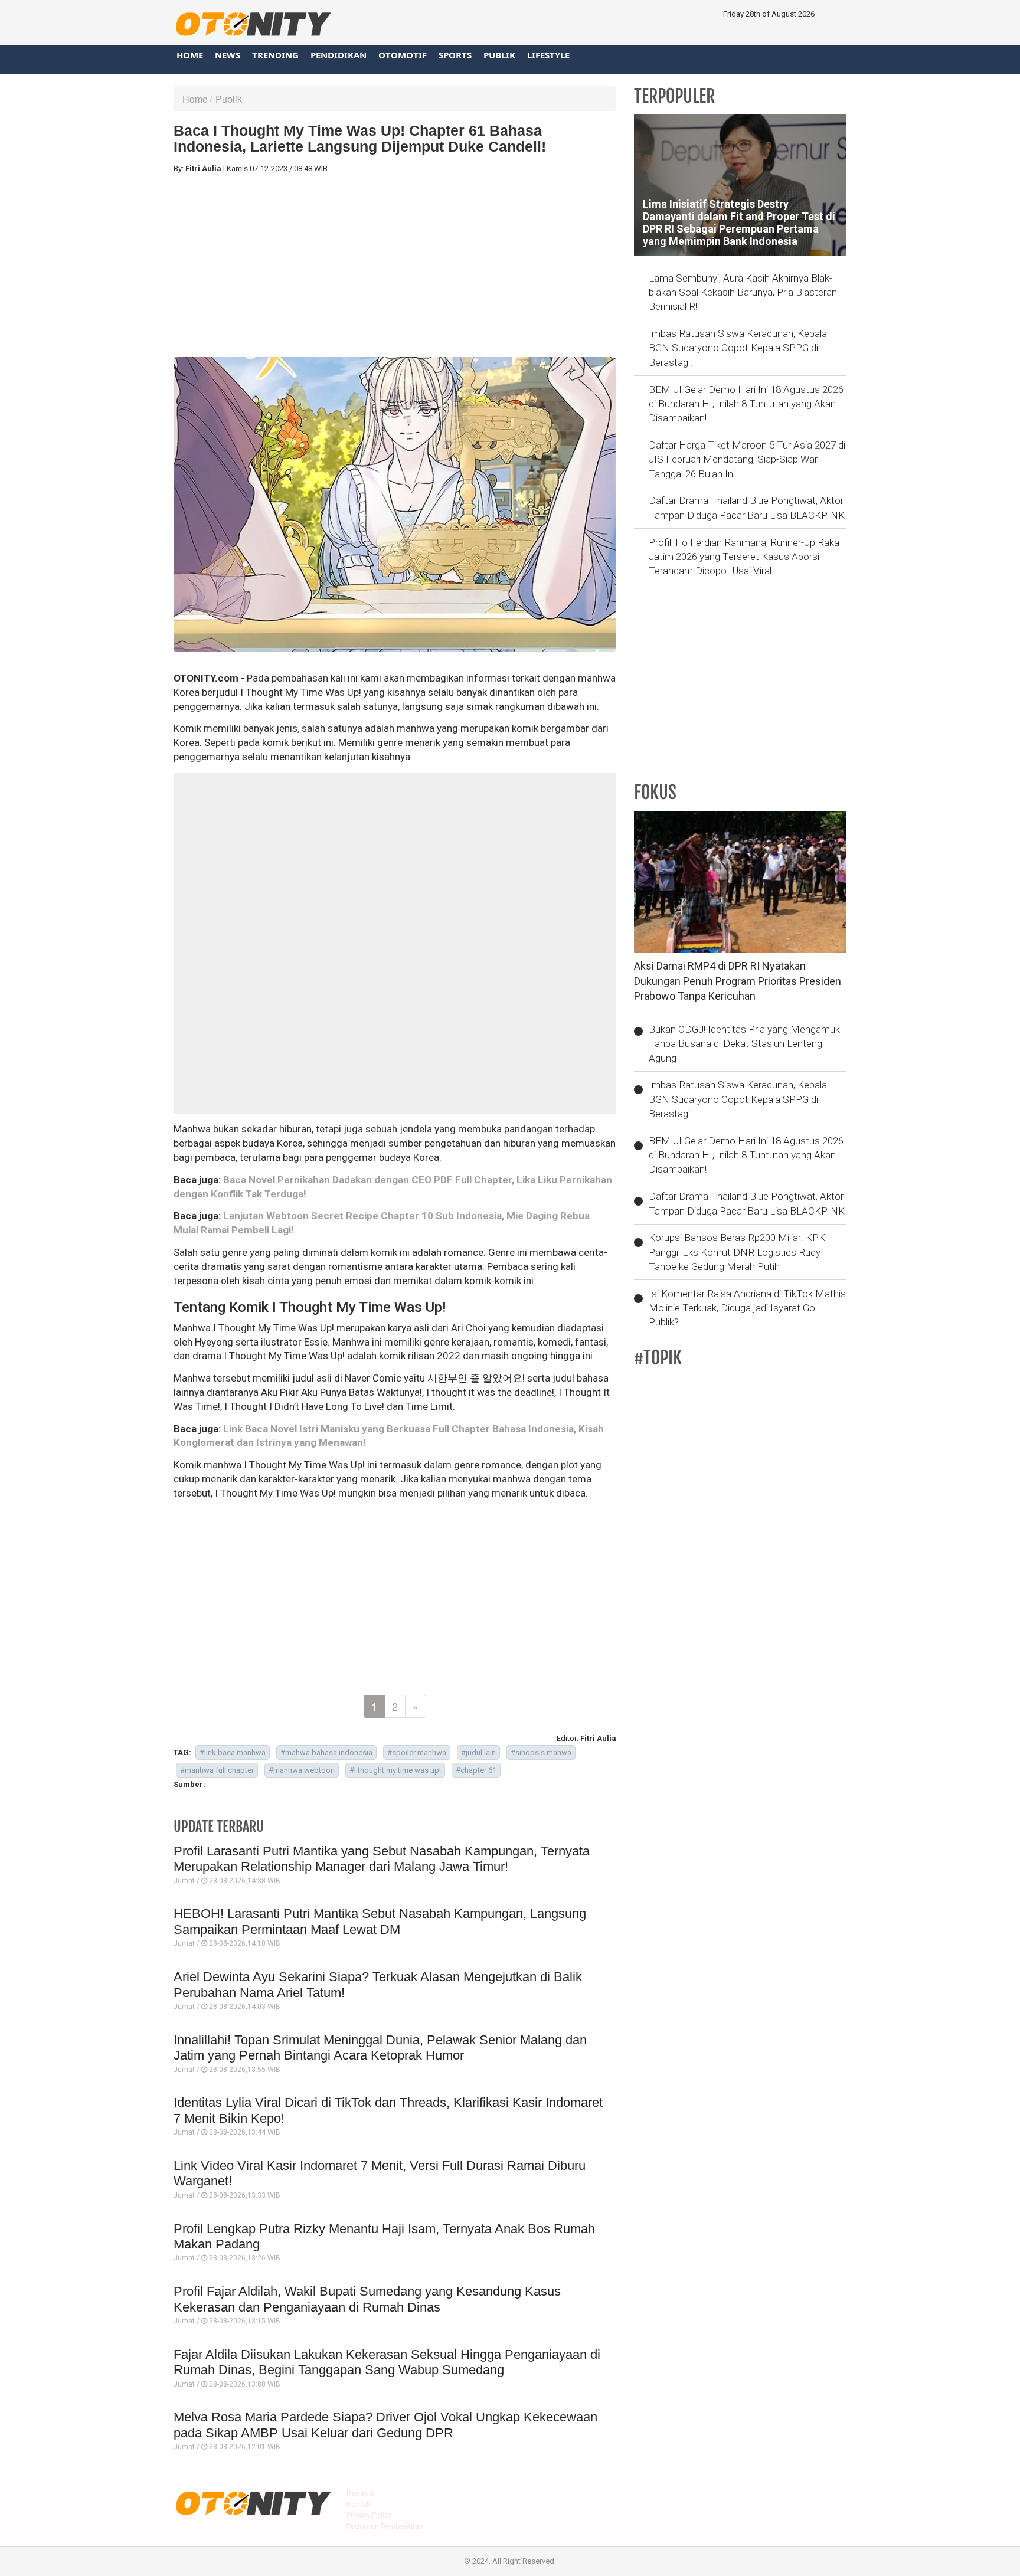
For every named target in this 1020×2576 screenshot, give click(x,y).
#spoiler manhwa (417, 1752)
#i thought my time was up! (395, 1770)
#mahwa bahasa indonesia (326, 1752)
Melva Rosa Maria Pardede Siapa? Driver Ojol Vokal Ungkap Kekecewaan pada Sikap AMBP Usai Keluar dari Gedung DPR (385, 2425)
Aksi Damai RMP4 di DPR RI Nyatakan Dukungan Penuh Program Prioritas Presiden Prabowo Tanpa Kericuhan (738, 981)
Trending (275, 55)
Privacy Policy (369, 2515)
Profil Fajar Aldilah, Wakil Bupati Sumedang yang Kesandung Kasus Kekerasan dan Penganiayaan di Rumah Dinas (367, 2299)
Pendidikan (339, 55)
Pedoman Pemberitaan (385, 2526)
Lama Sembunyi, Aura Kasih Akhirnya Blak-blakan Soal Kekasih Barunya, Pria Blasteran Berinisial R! (743, 292)
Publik (499, 55)
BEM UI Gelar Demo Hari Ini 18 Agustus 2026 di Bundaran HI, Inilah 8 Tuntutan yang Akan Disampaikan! (746, 404)
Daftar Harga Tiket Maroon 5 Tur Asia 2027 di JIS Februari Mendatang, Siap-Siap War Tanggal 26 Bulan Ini (747, 459)
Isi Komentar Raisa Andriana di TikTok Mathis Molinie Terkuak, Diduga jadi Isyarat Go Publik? (747, 1308)
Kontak (359, 2504)
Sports (455, 55)
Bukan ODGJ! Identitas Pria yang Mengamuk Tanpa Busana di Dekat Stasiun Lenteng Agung (744, 1044)
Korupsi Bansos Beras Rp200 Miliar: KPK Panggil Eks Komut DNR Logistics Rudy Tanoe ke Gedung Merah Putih (737, 1252)
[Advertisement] (395, 266)
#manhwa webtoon (302, 1770)
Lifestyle (548, 55)
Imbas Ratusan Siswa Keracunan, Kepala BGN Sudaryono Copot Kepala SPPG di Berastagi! (738, 348)
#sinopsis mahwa (541, 1752)
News (228, 55)
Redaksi (360, 2493)
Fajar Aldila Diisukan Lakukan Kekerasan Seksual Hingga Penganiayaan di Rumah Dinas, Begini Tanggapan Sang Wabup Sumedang (387, 2362)
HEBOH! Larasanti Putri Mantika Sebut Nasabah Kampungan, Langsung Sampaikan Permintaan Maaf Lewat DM (380, 1921)
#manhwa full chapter (217, 1770)
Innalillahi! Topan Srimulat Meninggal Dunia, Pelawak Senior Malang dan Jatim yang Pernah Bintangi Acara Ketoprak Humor (380, 2048)
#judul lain (478, 1752)
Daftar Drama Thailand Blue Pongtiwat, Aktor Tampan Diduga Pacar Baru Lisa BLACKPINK (747, 508)
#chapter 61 (476, 1770)
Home (190, 55)
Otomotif (403, 55)
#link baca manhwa (233, 1752)
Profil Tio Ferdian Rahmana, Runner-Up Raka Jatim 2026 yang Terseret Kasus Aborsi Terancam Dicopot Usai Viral (744, 557)
